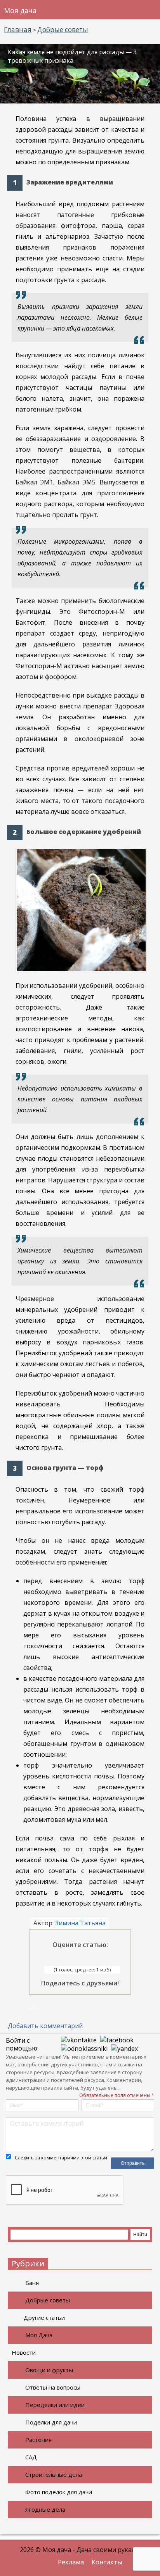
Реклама (71, 2562)
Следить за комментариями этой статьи (61, 2158)
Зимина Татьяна (80, 1923)
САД (31, 2457)
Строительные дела (54, 2474)
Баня (32, 2283)
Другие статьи (44, 2318)
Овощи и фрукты (49, 2370)
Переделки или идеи (55, 2405)
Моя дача (20, 10)
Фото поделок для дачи (59, 2492)
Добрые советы (48, 2300)
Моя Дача (39, 2335)
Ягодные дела (45, 2509)
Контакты (107, 2562)
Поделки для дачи (51, 2422)
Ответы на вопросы (53, 2387)
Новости (24, 2352)
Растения (38, 2440)
